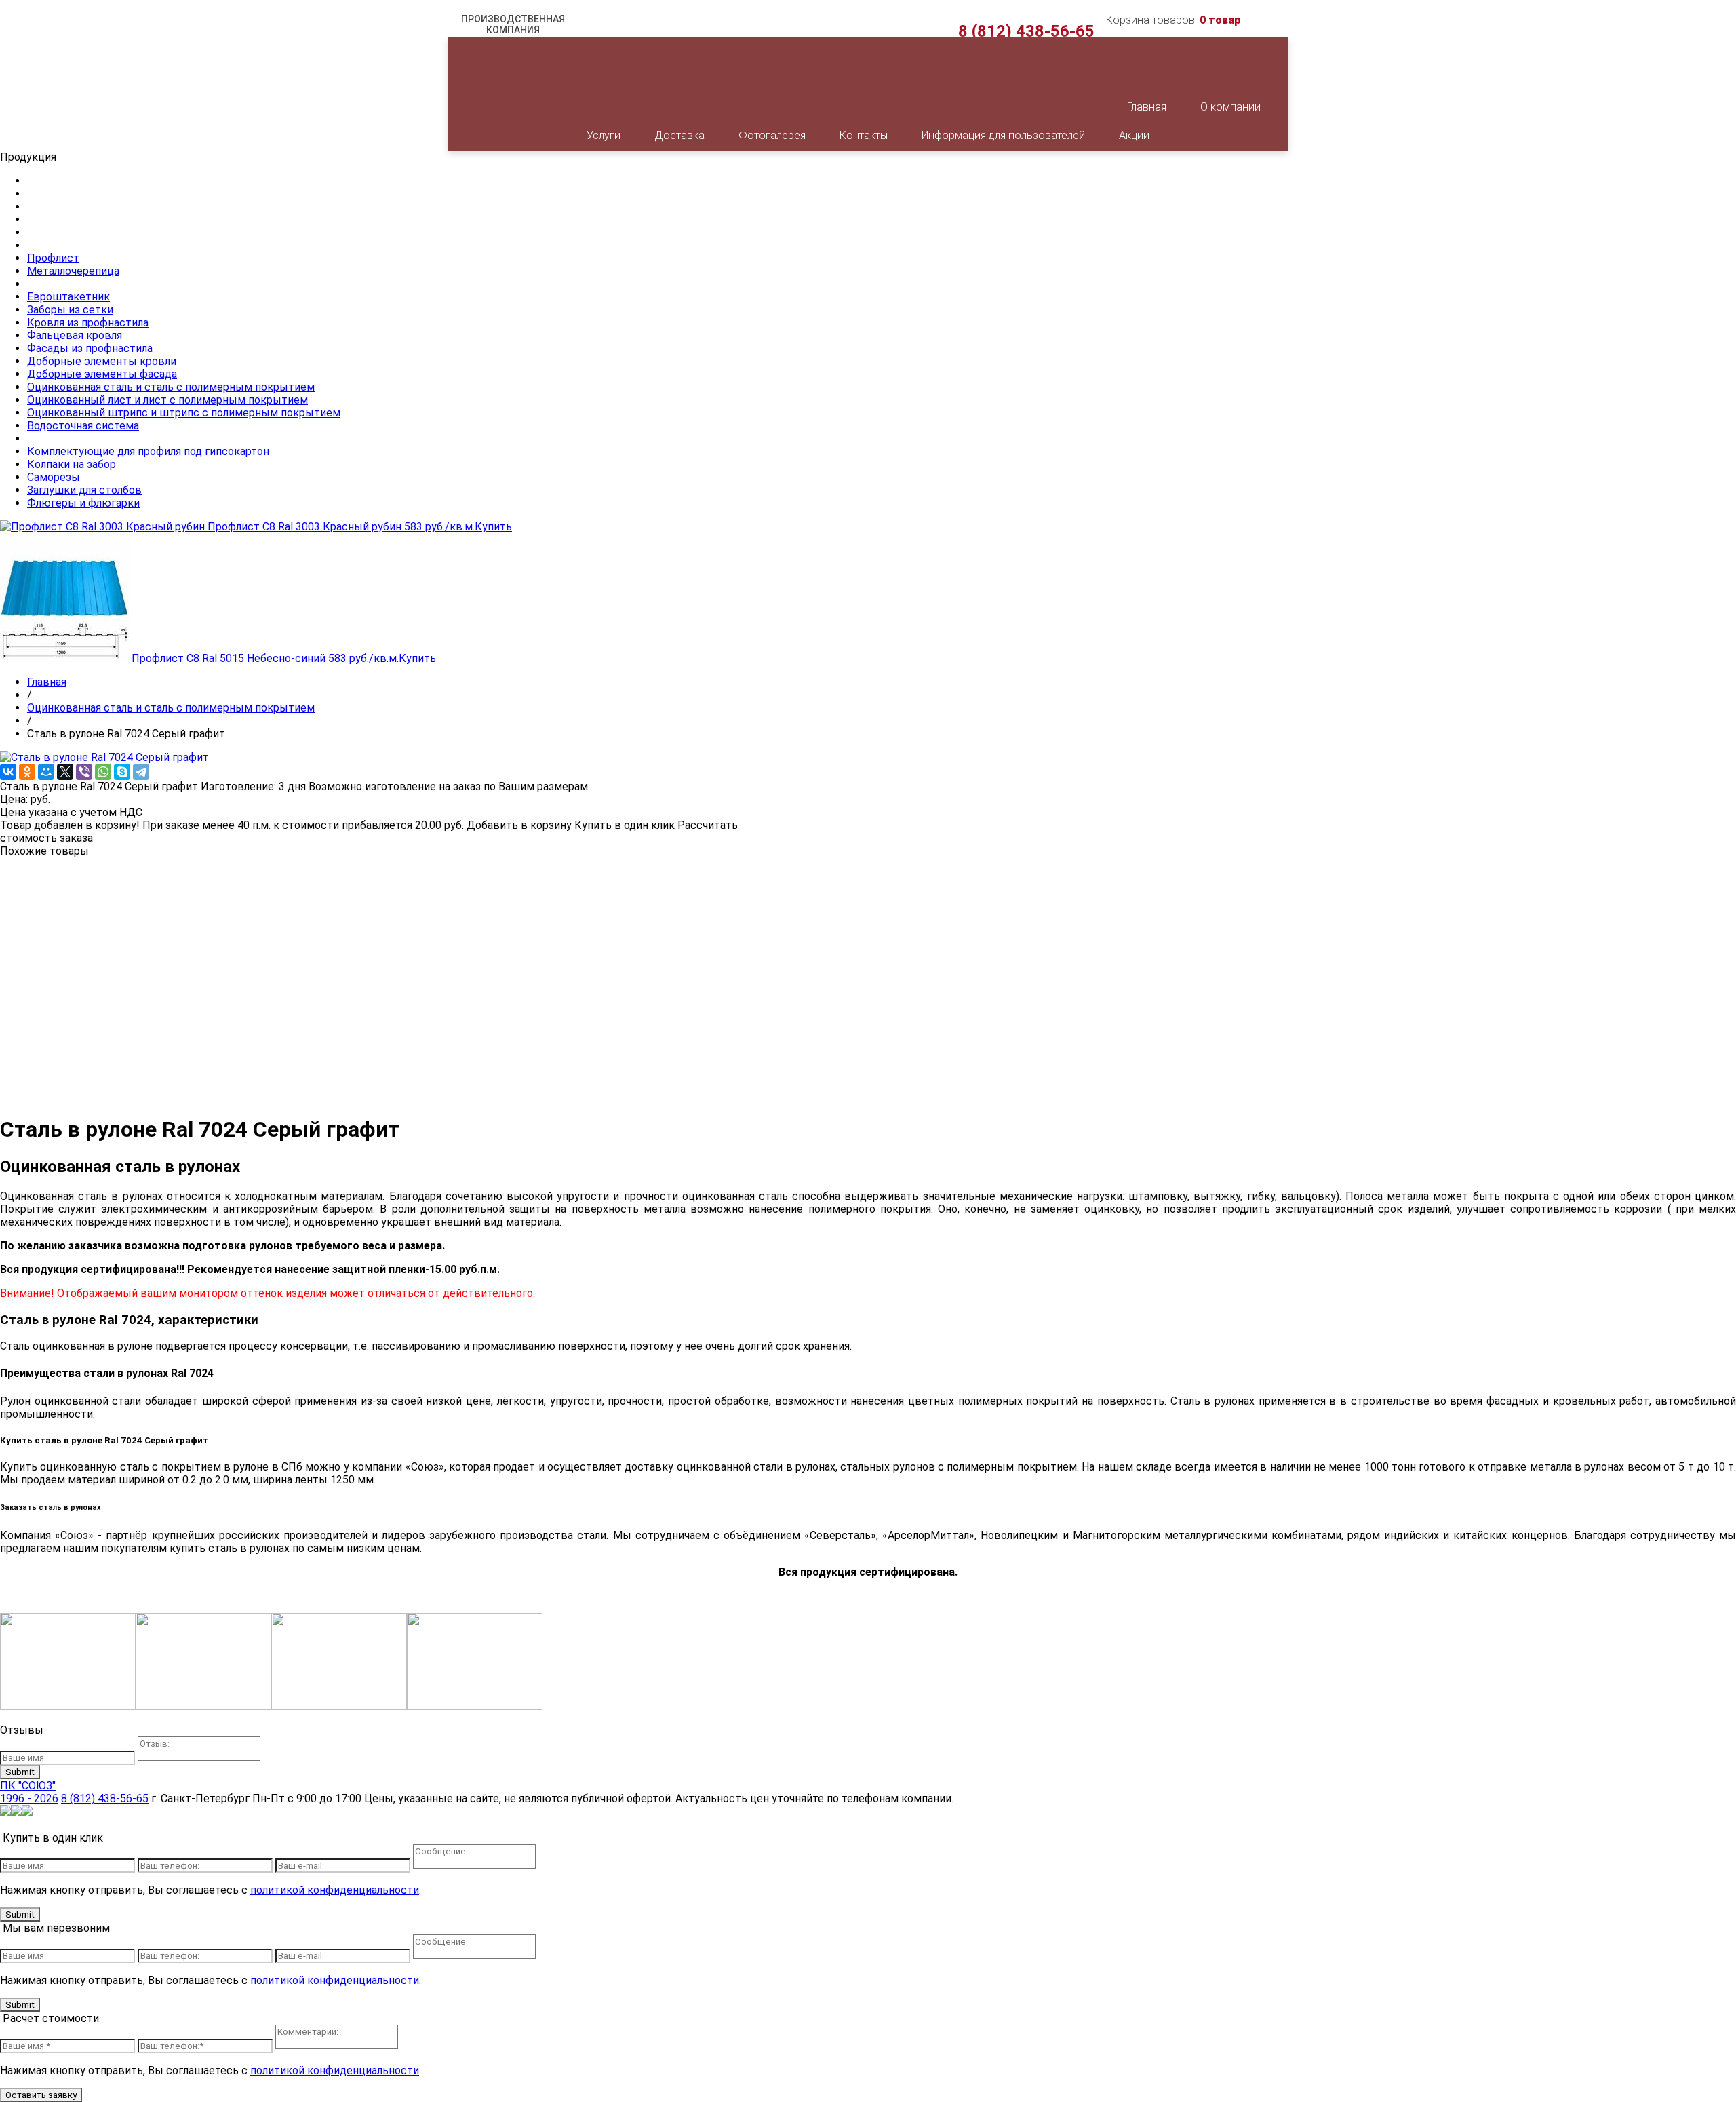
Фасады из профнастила (90, 348)
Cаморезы (54, 477)
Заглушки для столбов (84, 490)
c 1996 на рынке (513, 34)
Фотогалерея (772, 135)
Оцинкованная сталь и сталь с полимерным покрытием (171, 387)
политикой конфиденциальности (335, 1890)
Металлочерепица (73, 271)
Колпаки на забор (72, 464)
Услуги (604, 135)
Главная (1147, 107)
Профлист (53, 258)
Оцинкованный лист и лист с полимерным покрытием (167, 400)
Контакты (864, 135)
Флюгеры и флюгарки (83, 503)
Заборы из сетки (70, 310)
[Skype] (122, 772)
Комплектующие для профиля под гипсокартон (148, 451)
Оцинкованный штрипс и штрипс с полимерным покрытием (184, 413)
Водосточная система (83, 426)
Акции (1134, 135)
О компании (1230, 107)
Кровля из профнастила (88, 323)
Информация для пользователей (1003, 135)
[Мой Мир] (46, 772)
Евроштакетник (68, 297)
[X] (65, 772)
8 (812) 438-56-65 (1026, 31)
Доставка (679, 135)
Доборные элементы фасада (102, 374)
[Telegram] (141, 772)
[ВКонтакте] (8, 772)
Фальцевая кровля (75, 335)
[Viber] (84, 772)
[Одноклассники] (27, 772)
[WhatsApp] (103, 772)
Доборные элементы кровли (102, 361)
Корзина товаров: (1173, 20)
